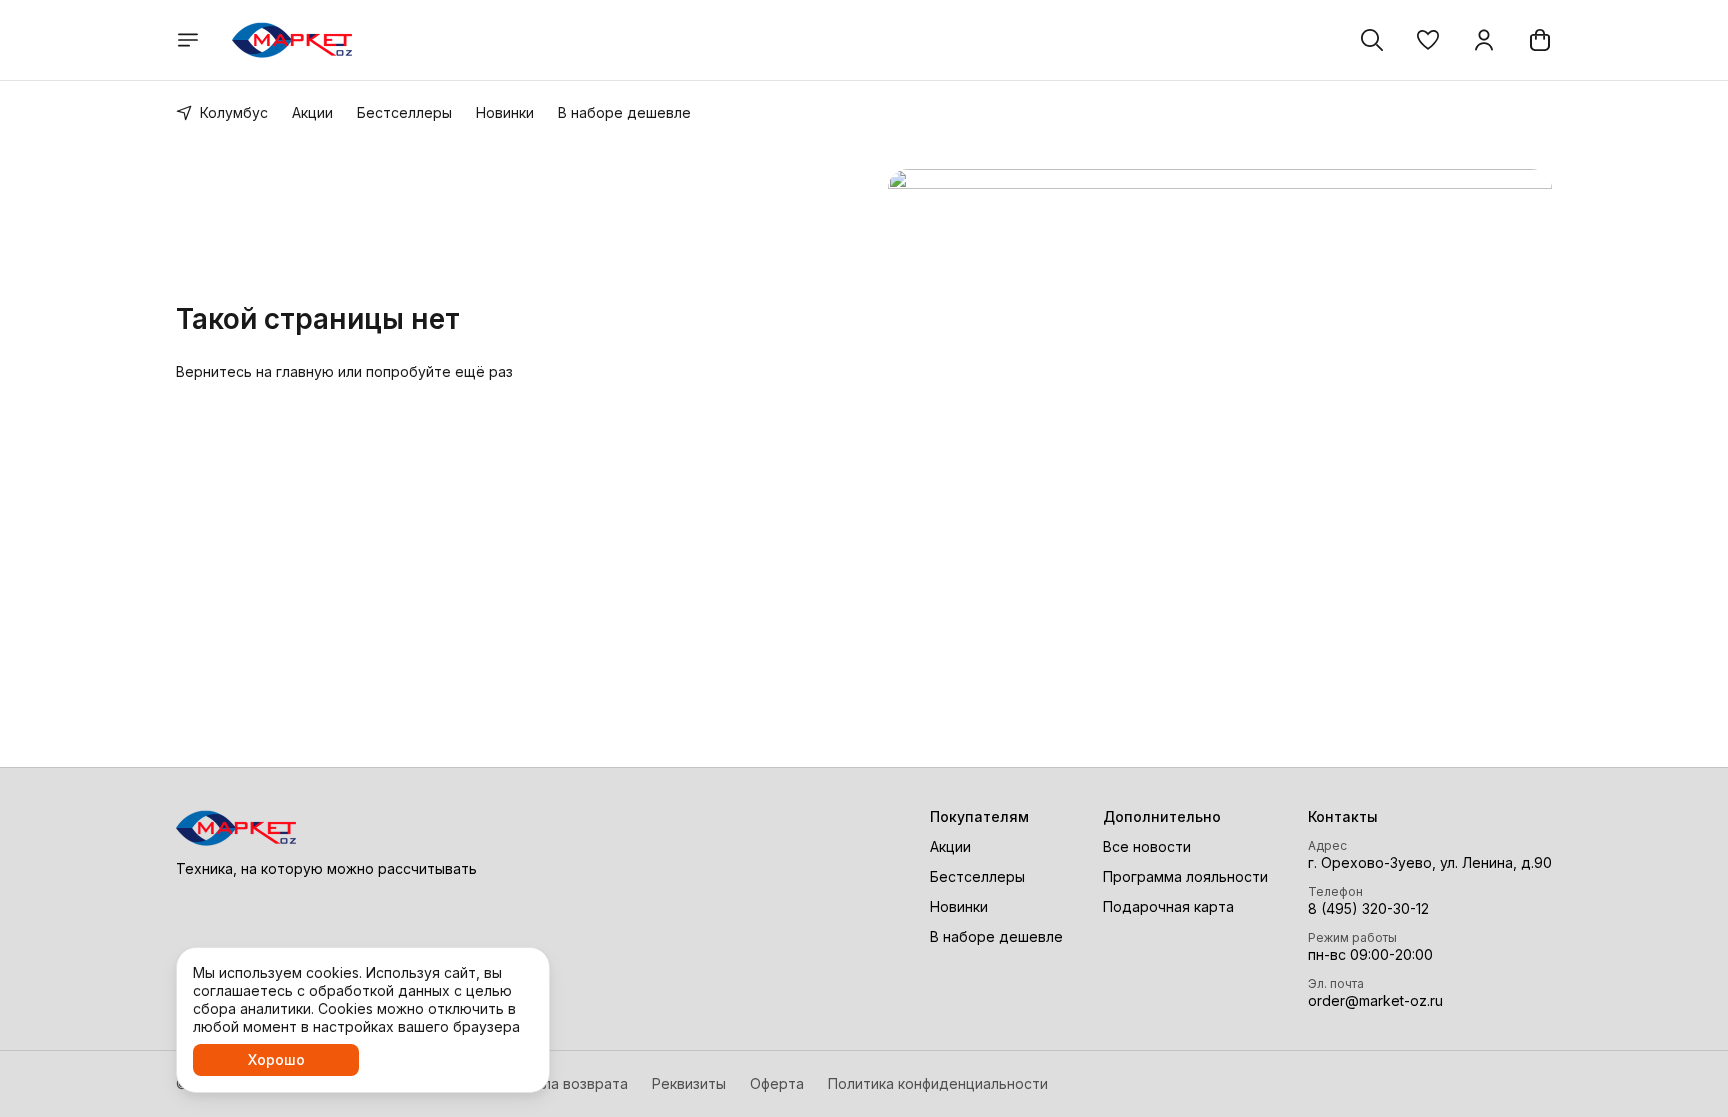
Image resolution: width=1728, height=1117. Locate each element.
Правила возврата (564, 1083)
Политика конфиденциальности (938, 1083)
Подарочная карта (1168, 906)
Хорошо (276, 1059)
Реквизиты (689, 1083)
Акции (312, 112)
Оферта (777, 1083)
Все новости (1147, 846)
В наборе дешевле (624, 112)
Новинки (505, 112)
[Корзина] (1540, 40)
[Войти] (1484, 40)
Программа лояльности (1185, 876)
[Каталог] (188, 40)
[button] (1428, 40)
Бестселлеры (404, 112)
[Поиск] (1372, 40)
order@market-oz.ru (1375, 1000)
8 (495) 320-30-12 (1368, 908)
